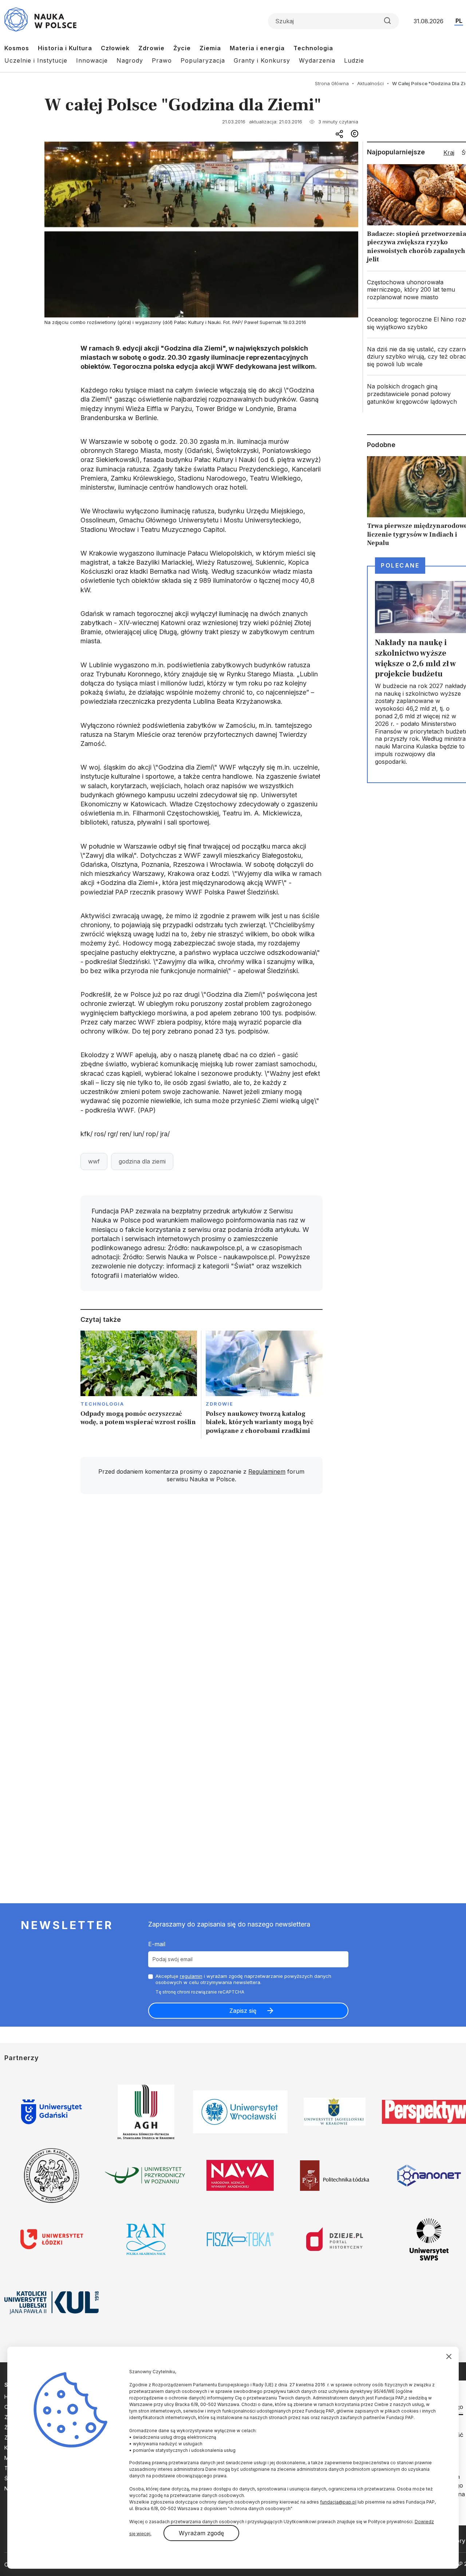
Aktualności (370, 83)
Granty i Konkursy (262, 60)
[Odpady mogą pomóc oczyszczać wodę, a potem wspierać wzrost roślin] (139, 1385)
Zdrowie (151, 48)
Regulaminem (267, 1471)
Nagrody (130, 60)
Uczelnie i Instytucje (36, 60)
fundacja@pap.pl (338, 2502)
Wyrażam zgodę (201, 2533)
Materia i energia (257, 48)
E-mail (157, 1944)
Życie (182, 48)
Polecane (400, 565)
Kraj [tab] (449, 153)
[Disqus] (201, 1603)
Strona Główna (332, 83)
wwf (94, 1161)
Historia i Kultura (65, 48)
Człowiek (115, 48)
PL (459, 21)
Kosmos (17, 48)
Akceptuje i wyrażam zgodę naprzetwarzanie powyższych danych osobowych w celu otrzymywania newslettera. (243, 1979)
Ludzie (354, 60)
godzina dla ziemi (142, 1161)
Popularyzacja (203, 60)
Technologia (313, 48)
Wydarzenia (317, 60)
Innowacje (92, 60)
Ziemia (210, 48)
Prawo (162, 60)
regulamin (191, 1976)
